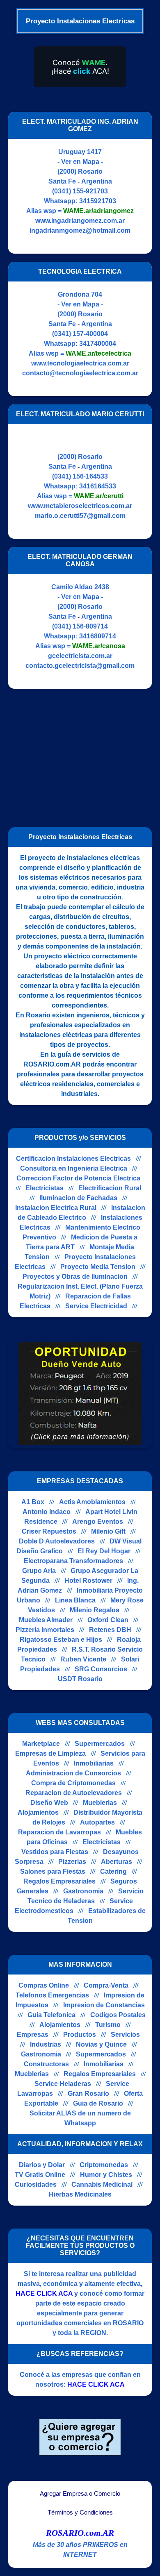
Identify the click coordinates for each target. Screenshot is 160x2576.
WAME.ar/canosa (99, 646)
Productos (80, 2035)
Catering (113, 1871)
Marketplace (41, 1744)
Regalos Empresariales (59, 1881)
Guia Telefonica (51, 2015)
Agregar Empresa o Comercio (80, 2494)
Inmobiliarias (94, 1763)
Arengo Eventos (98, 1522)
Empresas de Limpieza (50, 1753)
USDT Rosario (80, 1679)
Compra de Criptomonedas (73, 1783)
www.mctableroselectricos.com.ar (80, 506)
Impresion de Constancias (104, 2005)
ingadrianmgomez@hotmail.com (80, 230)
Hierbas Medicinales (80, 2194)
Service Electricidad (96, 1306)
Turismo (108, 2025)
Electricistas (45, 1188)
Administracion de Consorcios (73, 1773)
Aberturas (117, 1862)
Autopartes (97, 1822)
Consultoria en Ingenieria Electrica (74, 1168)
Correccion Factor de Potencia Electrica (78, 1178)
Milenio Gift (108, 1531)
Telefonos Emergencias (52, 1995)
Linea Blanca (75, 1600)
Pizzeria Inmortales (45, 1630)
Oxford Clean (108, 1620)
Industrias (46, 2044)
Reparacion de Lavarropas (59, 1832)
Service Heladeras (63, 2084)
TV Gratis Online (40, 2175)
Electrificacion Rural (110, 1188)
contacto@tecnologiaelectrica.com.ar (80, 373)
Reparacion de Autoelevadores (74, 1793)
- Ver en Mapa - (80, 162)
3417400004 (98, 344)
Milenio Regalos (95, 1610)
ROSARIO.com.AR (80, 2533)
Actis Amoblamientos (92, 1502)
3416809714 (98, 636)
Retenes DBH (110, 1630)
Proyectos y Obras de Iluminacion (75, 1277)
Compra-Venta (106, 1985)
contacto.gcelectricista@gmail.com (80, 666)
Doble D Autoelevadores (57, 1541)
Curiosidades (36, 2184)
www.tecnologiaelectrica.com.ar (80, 363)
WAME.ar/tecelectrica (98, 353)
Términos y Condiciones (80, 2512)
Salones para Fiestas (53, 1871)
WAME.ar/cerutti (99, 496)
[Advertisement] (77, 754)
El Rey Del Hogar (104, 1551)
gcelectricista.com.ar (80, 656)
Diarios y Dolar (42, 2165)
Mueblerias (100, 1803)
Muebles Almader (46, 1620)
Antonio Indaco (47, 1512)
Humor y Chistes (106, 2175)
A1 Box (33, 1502)
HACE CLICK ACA (44, 2293)
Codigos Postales (118, 2015)
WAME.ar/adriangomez (98, 211)
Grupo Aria (39, 1571)
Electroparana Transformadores (73, 1561)
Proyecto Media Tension (98, 1267)
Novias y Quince (101, 2044)
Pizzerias (72, 1862)
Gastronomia (83, 1891)
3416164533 (98, 486)
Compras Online (44, 1985)
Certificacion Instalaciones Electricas (73, 1159)
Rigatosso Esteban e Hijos (61, 1640)
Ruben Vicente (83, 1659)
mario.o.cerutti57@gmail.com (80, 516)
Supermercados (100, 1744)
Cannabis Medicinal (102, 2184)
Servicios (125, 2035)
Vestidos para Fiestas (55, 1852)
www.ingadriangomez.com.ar (80, 221)
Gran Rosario (88, 2094)
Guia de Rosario (98, 2103)
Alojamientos (38, 1812)
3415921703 (98, 201)
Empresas (33, 2035)
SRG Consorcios (101, 1669)
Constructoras (46, 2064)
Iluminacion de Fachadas (78, 1198)
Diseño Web (49, 1803)
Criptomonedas (104, 2165)
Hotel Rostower (88, 1581)
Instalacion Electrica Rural (56, 1208)
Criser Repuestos (49, 1531)
